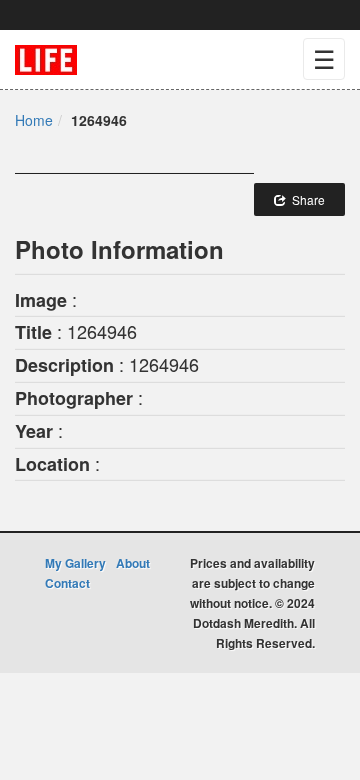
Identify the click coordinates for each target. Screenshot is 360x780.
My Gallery (75, 563)
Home (34, 120)
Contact (67, 583)
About (133, 563)
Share (305, 199)
